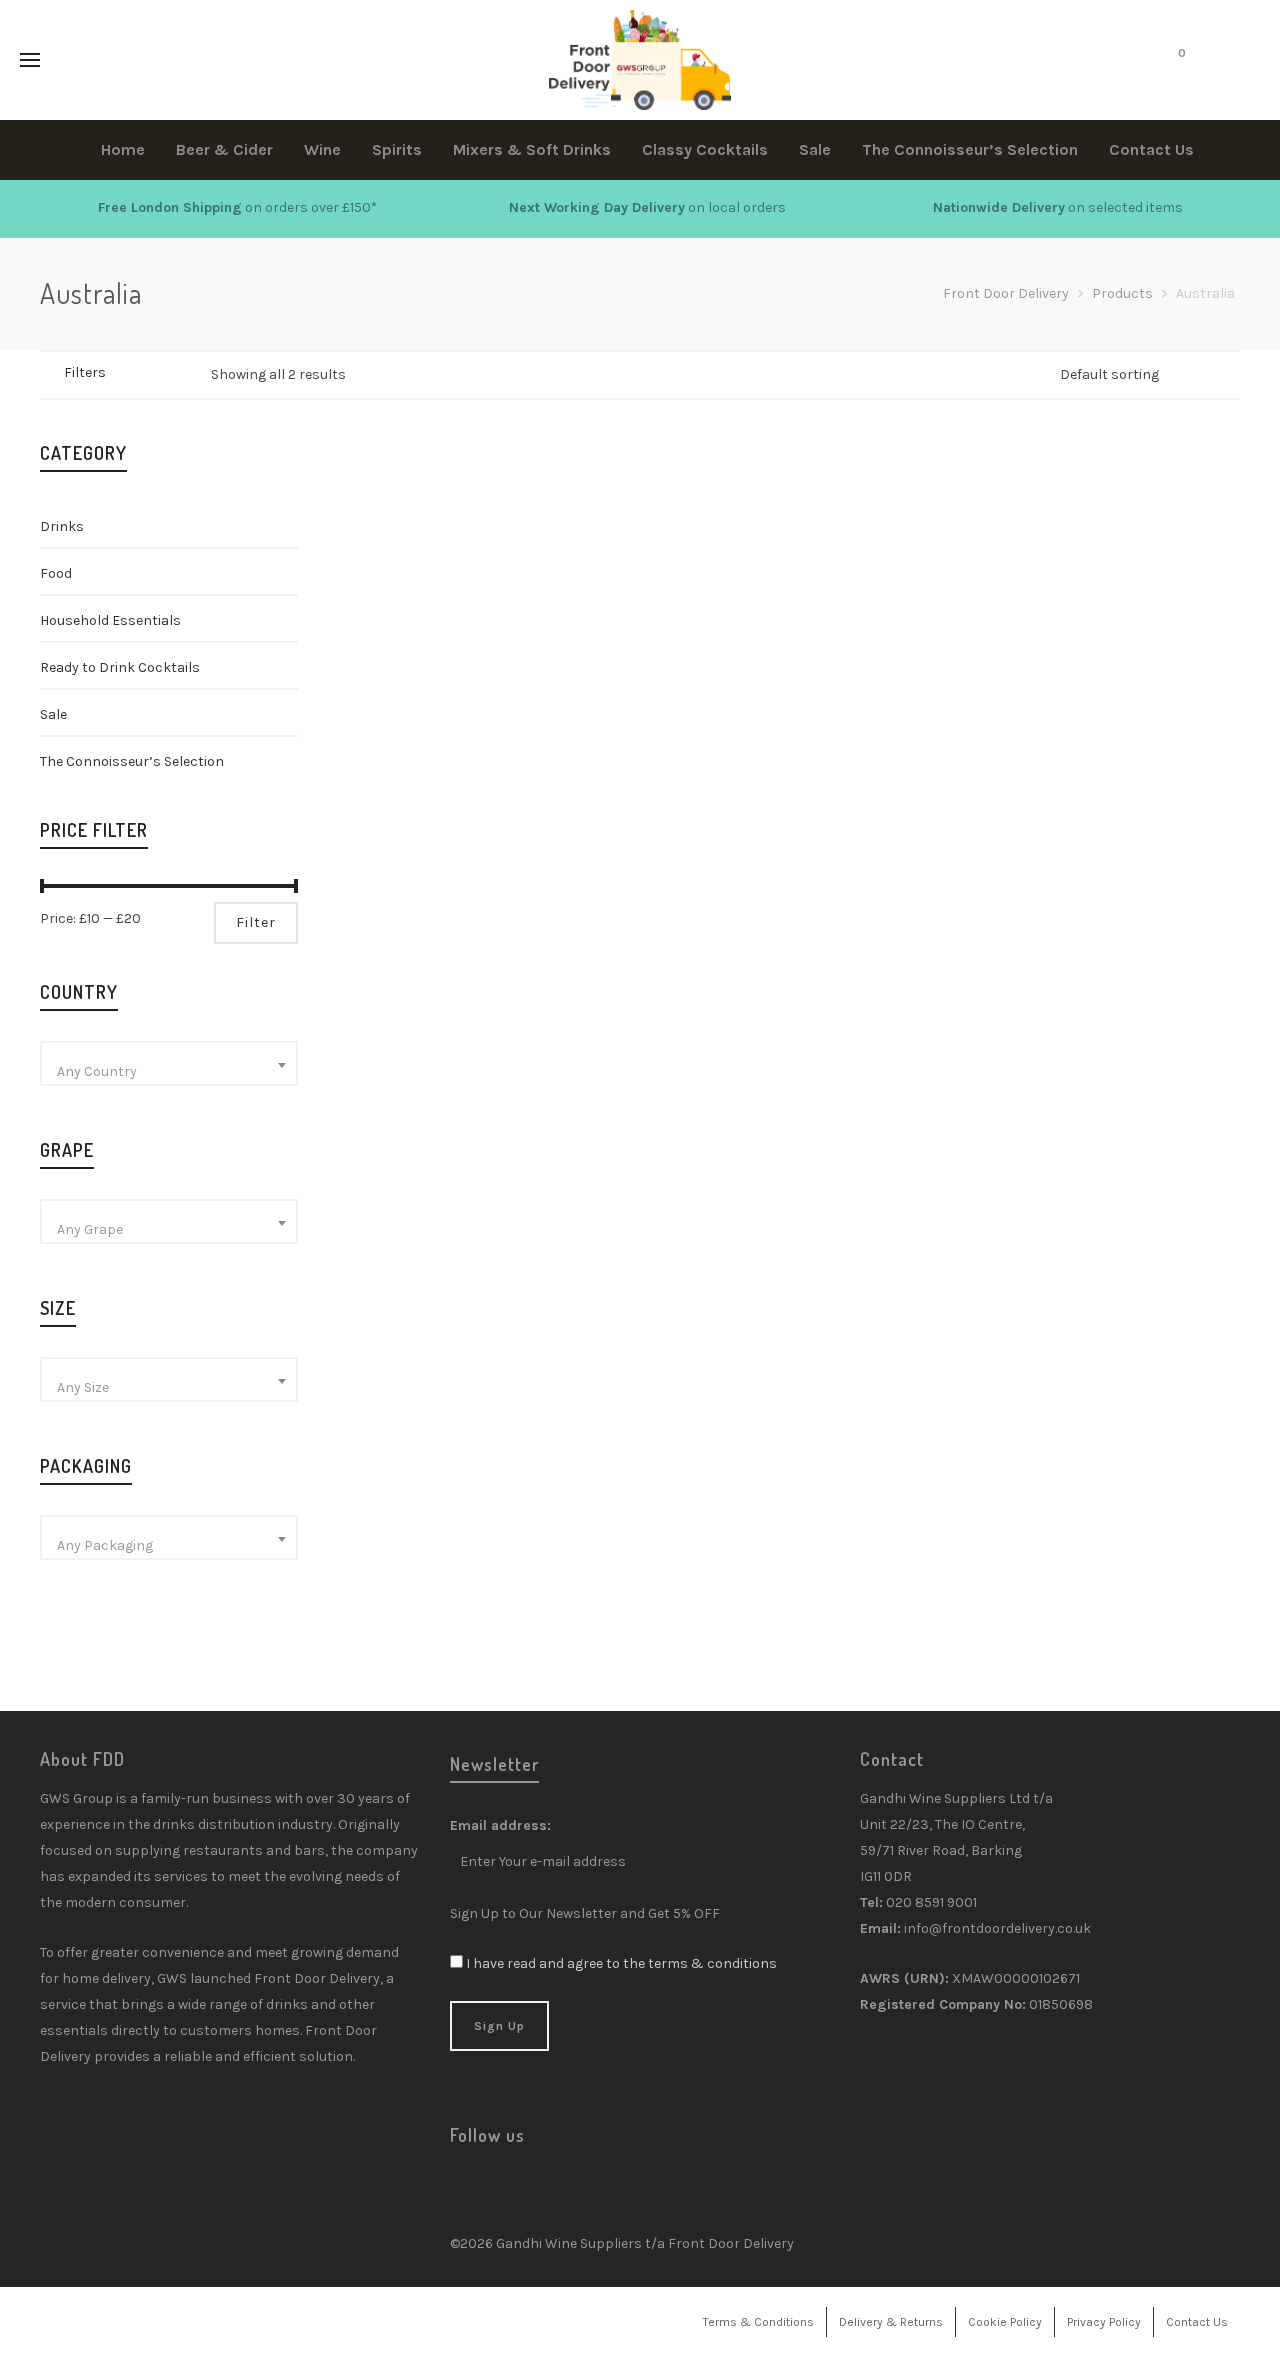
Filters (85, 372)
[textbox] (169, 1072)
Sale (53, 714)
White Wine (384, 725)
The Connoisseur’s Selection (132, 761)
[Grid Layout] (187, 374)
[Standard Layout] (135, 374)
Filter (256, 922)
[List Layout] (161, 374)
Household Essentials (110, 620)
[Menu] (30, 61)
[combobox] (169, 1063)
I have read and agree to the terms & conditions (621, 1963)
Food (56, 573)
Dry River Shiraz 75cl (663, 674)
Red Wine (607, 698)
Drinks (62, 526)
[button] (394, 595)
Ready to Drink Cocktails (120, 667)
